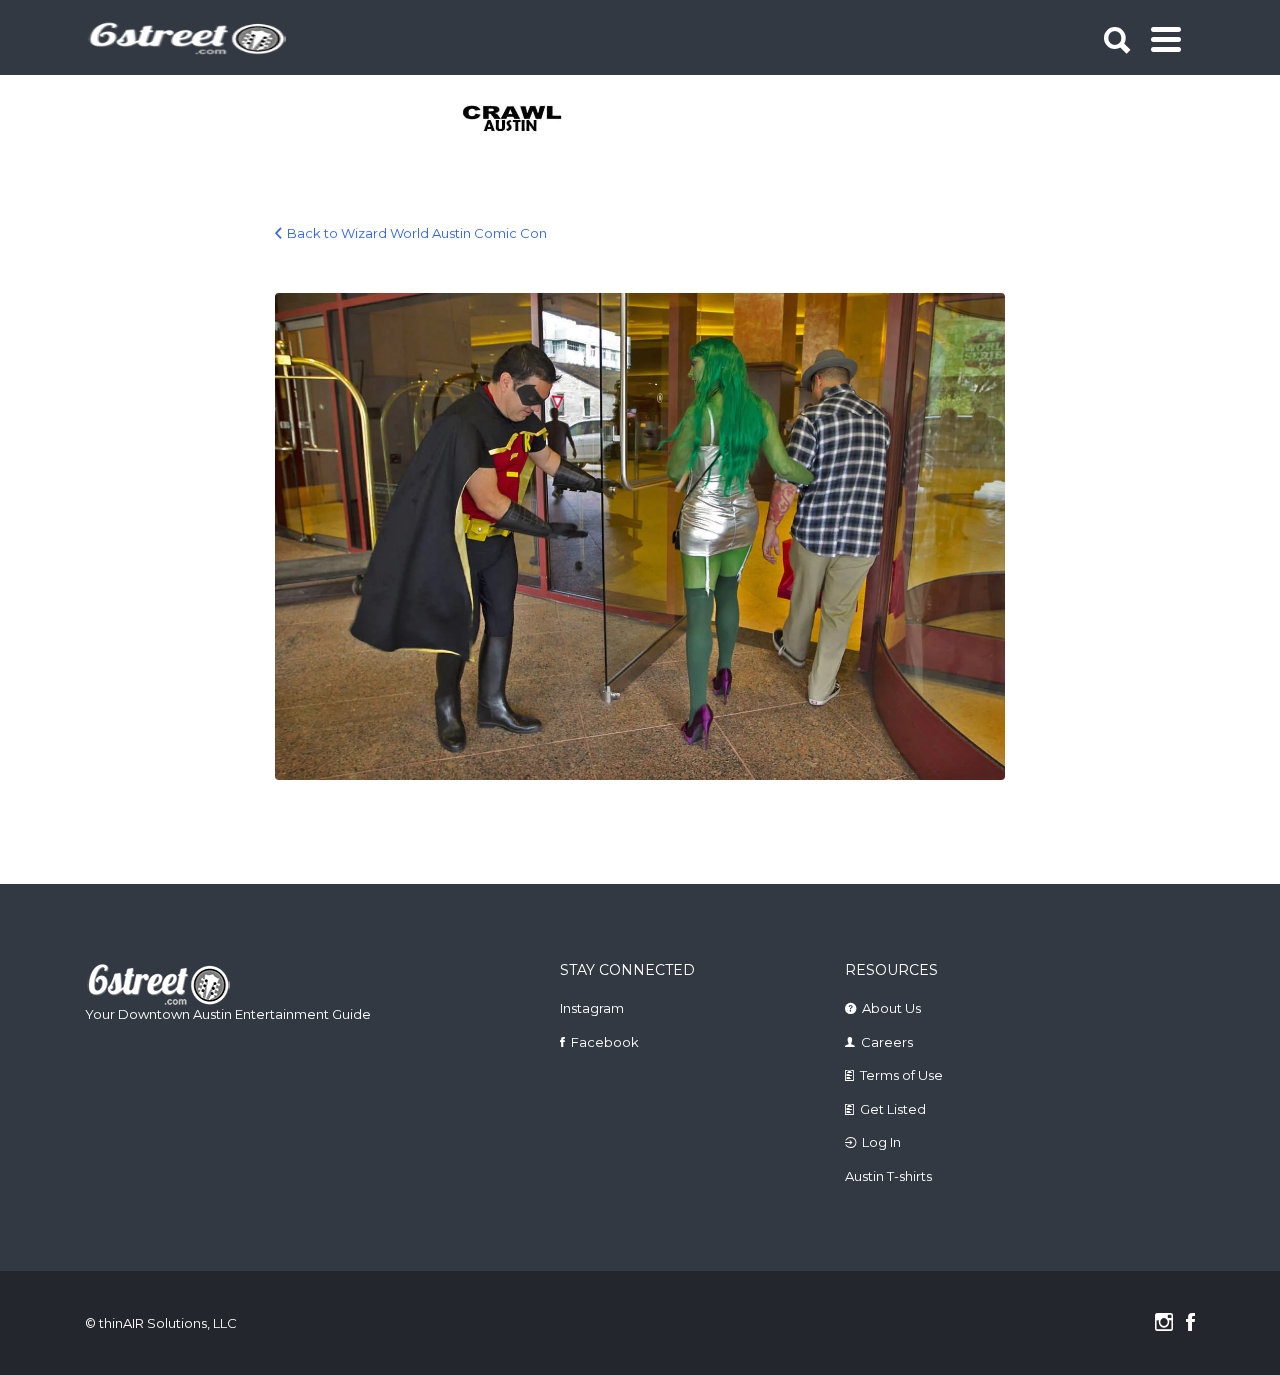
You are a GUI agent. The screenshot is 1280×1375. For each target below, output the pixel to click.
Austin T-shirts (888, 1176)
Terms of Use (901, 1075)
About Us (891, 1008)
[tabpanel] (523, 120)
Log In (881, 1142)
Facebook (605, 1042)
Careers (887, 1042)
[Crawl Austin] (523, 120)
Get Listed (893, 1109)
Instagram (592, 1008)
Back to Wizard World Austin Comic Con (417, 233)
